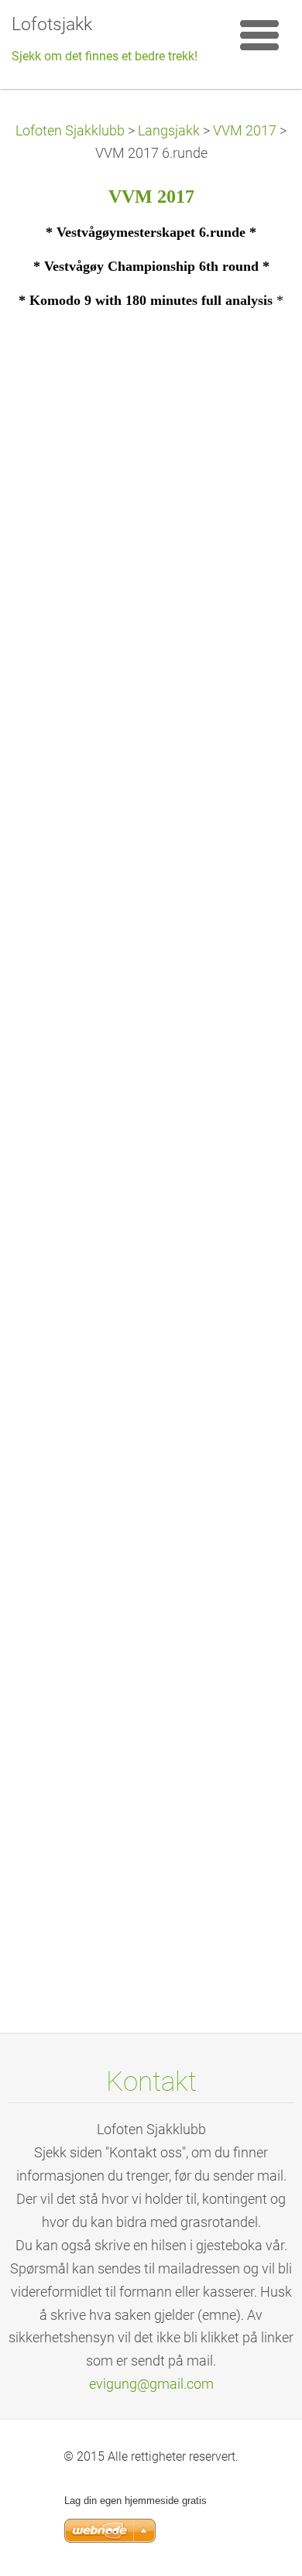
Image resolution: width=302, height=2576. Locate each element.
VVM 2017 (245, 131)
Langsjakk (169, 131)
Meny (259, 35)
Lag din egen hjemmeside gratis (136, 2501)
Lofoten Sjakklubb (70, 131)
